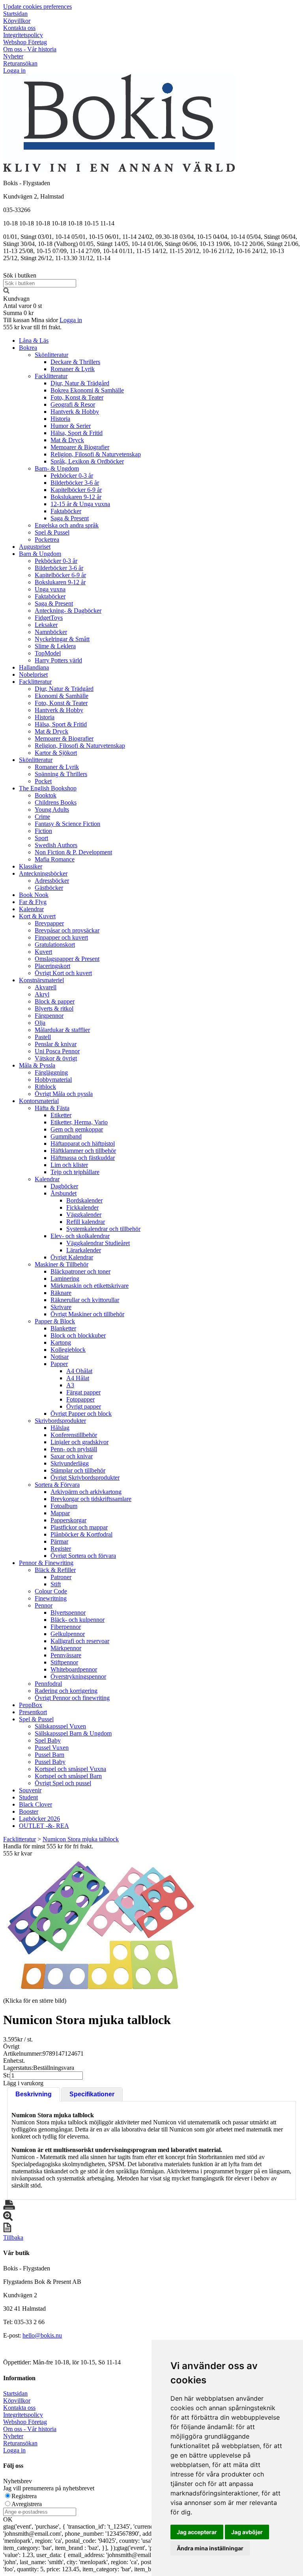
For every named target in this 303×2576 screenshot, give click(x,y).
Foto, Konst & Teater (77, 397)
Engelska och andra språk (67, 525)
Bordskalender (84, 1200)
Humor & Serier (71, 426)
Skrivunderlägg (70, 1463)
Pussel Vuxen (52, 1748)
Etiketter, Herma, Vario (79, 1122)
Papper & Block (55, 1321)
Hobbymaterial (53, 1080)
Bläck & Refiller (55, 1570)
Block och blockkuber (78, 1335)
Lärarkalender (84, 1250)
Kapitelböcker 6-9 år (76, 490)
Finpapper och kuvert (61, 937)
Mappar (60, 1513)
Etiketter (61, 1115)
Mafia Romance (55, 859)
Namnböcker (51, 632)
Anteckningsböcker (43, 873)
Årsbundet (64, 1193)
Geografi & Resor (73, 404)
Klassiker (31, 866)
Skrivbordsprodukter (60, 1421)
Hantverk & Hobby (75, 412)
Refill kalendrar (86, 1222)
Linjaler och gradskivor (79, 1442)
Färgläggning (51, 1072)
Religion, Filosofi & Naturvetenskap (96, 454)
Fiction (43, 831)
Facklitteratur (51, 376)
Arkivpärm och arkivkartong (86, 1492)
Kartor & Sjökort (56, 753)
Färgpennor (49, 1016)
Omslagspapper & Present (67, 959)
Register (61, 1549)
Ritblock (45, 1087)
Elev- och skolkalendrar (80, 1236)
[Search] (6, 292)
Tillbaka (13, 2237)
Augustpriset (35, 547)
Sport (41, 838)
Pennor (44, 1605)
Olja (40, 1023)
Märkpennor (66, 1648)
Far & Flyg (33, 902)
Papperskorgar (68, 1520)
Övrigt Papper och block (81, 1414)
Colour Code (51, 1591)
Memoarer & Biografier (80, 447)
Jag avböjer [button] (247, 2532)
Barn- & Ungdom (57, 468)
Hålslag (60, 1428)
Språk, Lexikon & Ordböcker (87, 461)
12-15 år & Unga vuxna (80, 504)
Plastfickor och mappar (79, 1527)
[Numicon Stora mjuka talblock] (101, 1926)
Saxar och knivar (72, 1456)
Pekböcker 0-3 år (72, 476)
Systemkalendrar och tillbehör (103, 1229)
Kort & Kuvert (37, 916)
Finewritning (51, 1598)
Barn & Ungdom (40, 554)
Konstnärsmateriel (41, 980)
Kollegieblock (68, 1350)
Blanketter (63, 1328)
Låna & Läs (34, 341)
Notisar (60, 1357)
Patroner (61, 1577)
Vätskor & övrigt (56, 1058)
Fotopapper (80, 1399)
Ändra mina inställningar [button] (210, 2548)
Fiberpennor (66, 1627)
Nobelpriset (33, 674)
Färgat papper (83, 1392)
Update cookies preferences (37, 7)
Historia (60, 419)
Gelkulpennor (68, 1634)
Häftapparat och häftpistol (83, 1144)
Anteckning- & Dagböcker (68, 611)
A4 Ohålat (79, 1371)
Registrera (24, 2496)
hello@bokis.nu (42, 2335)
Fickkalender (82, 1207)
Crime (42, 817)
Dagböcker (64, 1186)
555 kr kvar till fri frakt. (32, 327)
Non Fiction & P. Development (73, 852)
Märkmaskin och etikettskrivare (90, 1286)
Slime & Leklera (55, 646)
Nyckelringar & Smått (62, 639)
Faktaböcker (66, 511)
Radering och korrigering (66, 1691)
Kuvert (43, 952)
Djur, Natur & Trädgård (80, 383)
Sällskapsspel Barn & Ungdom (73, 1733)
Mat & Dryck (67, 440)
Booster (29, 1811)
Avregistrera (27, 2504)
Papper (59, 1364)
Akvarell (46, 987)
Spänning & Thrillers (61, 774)
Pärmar (59, 1541)
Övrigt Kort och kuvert (63, 973)
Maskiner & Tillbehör (62, 1264)
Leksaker (46, 625)
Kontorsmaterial (39, 1101)
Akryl (42, 994)
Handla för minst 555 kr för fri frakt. (48, 1850)
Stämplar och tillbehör (78, 1470)
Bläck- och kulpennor (78, 1620)
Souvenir (30, 1790)
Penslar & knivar (56, 1044)
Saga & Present (70, 518)
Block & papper (55, 1001)
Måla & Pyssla (37, 1065)
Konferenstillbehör (74, 1435)
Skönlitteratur (51, 355)
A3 (70, 1385)
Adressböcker (52, 881)
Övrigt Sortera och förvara (83, 1556)
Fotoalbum (64, 1506)
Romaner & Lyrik (73, 369)
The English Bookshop (48, 788)
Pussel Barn (50, 1755)
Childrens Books (56, 802)
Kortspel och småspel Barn (68, 1776)
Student (28, 1797)
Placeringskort (52, 966)
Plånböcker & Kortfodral (81, 1534)
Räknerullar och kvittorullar (85, 1300)
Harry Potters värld (58, 660)
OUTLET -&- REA (44, 1826)
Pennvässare (66, 1655)
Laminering (65, 1279)
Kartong (61, 1342)
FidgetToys (49, 618)
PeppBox (31, 1705)
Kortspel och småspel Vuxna (70, 1769)
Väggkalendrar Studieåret (98, 1243)
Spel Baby (48, 1740)
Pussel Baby (50, 1762)
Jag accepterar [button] (197, 2532)
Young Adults (52, 810)
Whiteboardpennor (74, 1669)
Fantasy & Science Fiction (67, 824)
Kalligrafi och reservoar (80, 1641)
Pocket (43, 781)
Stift (56, 1584)
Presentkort (33, 1712)
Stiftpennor (64, 1662)
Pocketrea (47, 539)
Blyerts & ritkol (54, 1008)
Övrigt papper (84, 1406)
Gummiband (66, 1136)
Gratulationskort (55, 945)
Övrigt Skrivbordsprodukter (85, 1477)
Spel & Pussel (52, 532)
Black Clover (36, 1804)
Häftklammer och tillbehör (83, 1151)
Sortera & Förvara (57, 1485)
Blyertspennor (68, 1613)
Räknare (61, 1293)
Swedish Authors (56, 845)
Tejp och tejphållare (75, 1172)
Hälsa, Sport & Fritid (77, 433)
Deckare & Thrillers (75, 362)
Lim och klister (69, 1165)
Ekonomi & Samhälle (62, 696)
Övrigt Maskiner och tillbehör (87, 1314)
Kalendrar (31, 909)
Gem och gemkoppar (77, 1129)
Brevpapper (49, 923)
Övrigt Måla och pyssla (64, 1094)
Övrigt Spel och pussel (63, 1783)
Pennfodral (48, 1684)
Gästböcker (49, 888)
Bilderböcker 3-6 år (75, 483)
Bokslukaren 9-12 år (76, 497)
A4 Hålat (78, 1378)
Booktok (46, 795)
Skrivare (61, 1307)
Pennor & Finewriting (46, 1563)
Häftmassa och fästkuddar (83, 1158)
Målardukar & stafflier (62, 1030)
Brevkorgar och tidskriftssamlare (91, 1499)
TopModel (48, 653)
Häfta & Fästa (52, 1108)
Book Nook (34, 895)
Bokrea (28, 348)
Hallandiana (34, 667)
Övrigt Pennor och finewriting (72, 1698)
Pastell (43, 1037)
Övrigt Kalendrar (72, 1257)
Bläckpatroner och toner (80, 1271)
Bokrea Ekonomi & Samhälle (87, 390)
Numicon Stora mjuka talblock (81, 1839)
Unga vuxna (50, 589)
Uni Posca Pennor (57, 1051)
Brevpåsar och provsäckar (67, 930)
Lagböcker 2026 (39, 1819)
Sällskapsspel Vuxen (60, 1726)
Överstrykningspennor (78, 1676)
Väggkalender (84, 1215)
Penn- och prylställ (74, 1449)
